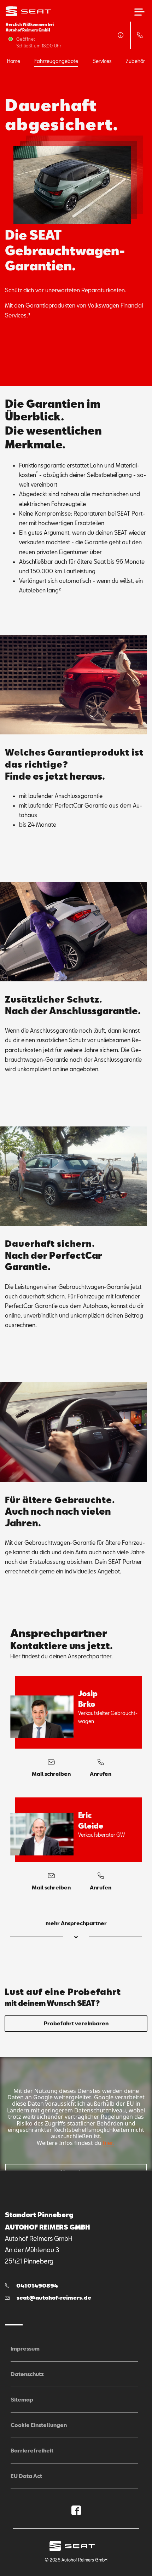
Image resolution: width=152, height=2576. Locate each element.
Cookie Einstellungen (39, 2425)
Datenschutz (27, 2374)
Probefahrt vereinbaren (76, 2023)
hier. (108, 2143)
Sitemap (22, 2399)
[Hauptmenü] (139, 12)
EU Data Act (26, 2476)
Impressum (25, 2348)
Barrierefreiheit (32, 2450)
